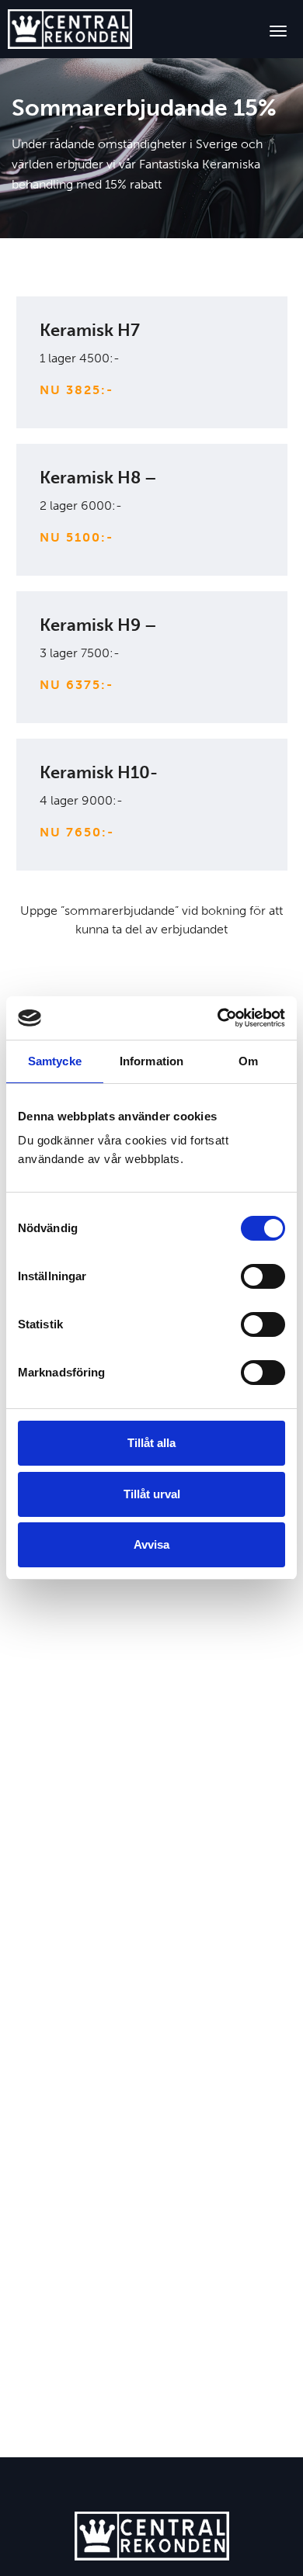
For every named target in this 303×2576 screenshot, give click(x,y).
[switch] (263, 1276)
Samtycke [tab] (55, 1061)
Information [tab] (151, 1061)
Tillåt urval (152, 1494)
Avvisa (151, 1544)
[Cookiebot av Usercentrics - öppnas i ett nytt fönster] (218, 1018)
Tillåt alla (151, 1443)
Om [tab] (248, 1061)
